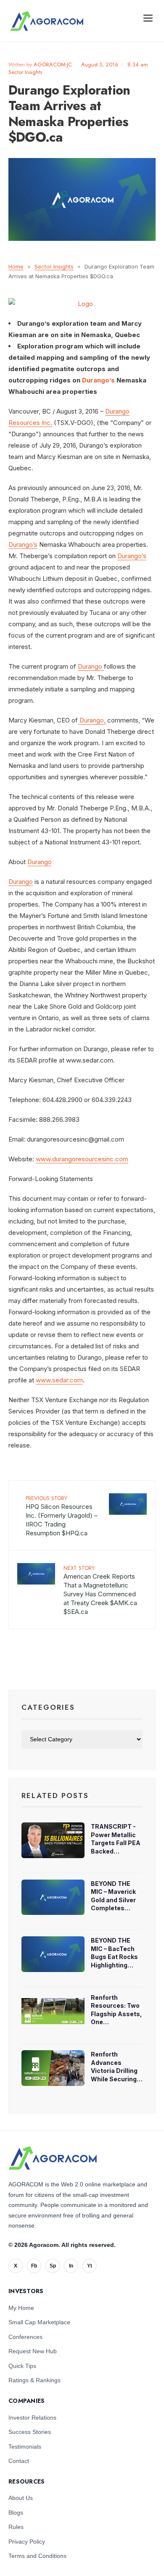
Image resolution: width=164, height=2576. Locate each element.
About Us (21, 2498)
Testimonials (25, 2447)
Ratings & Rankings (34, 2380)
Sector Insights (25, 72)
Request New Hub (33, 2351)
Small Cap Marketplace (39, 2322)
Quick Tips (22, 2366)
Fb (34, 2266)
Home (16, 266)
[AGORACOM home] (47, 21)
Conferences (25, 2337)
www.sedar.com (59, 1380)
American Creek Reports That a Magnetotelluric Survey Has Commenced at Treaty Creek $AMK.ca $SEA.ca (100, 1590)
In (71, 2266)
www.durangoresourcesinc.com (82, 1159)
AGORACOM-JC (53, 65)
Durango (91, 666)
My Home (21, 2308)
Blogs (16, 2513)
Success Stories (30, 2432)
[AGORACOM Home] (53, 2158)
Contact (19, 2461)
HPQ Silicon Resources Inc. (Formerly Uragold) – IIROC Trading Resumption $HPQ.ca (62, 1516)
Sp (53, 2266)
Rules (16, 2527)
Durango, (92, 720)
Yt (90, 2266)
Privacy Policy (27, 2542)
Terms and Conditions (37, 2556)
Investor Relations (32, 2418)
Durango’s (98, 380)
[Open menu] (148, 18)
